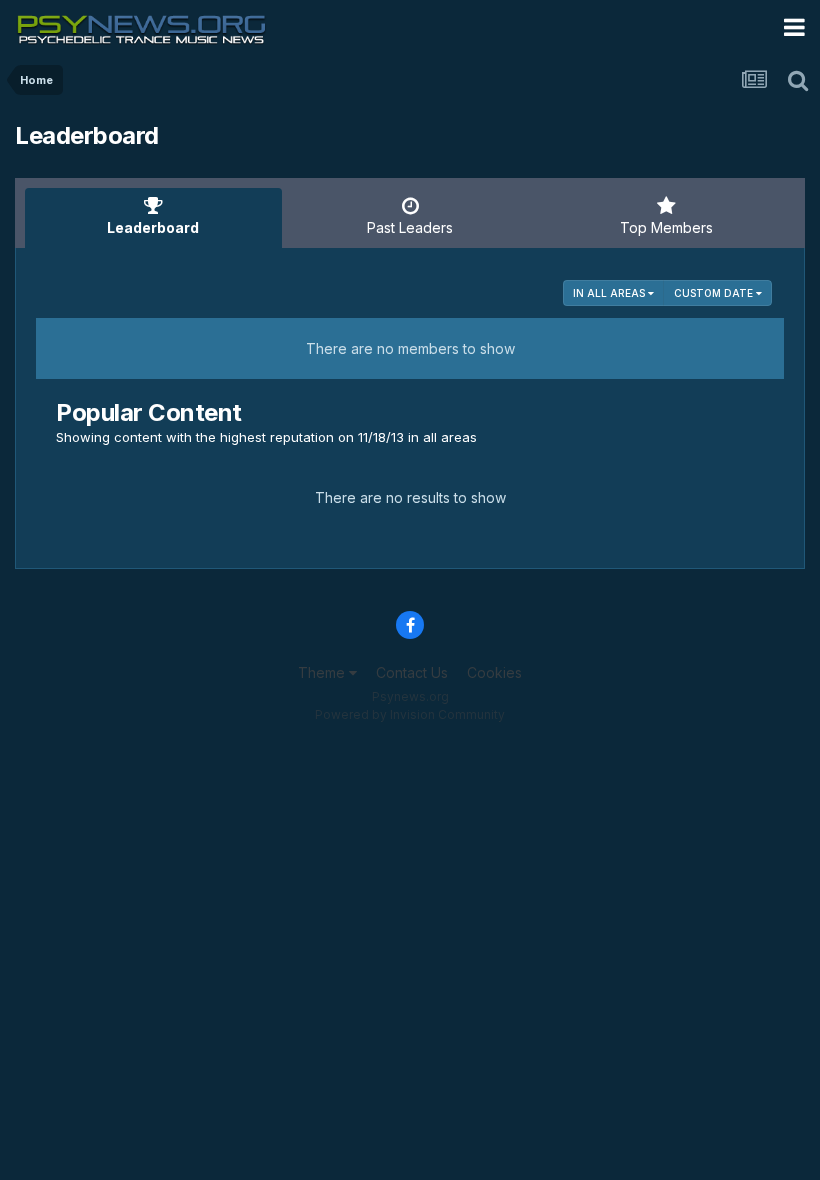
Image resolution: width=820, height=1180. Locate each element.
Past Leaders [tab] (410, 227)
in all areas (610, 293)
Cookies (494, 672)
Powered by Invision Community (410, 714)
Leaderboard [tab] (153, 227)
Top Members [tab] (666, 227)
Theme (323, 672)
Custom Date (715, 293)
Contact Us (412, 672)
